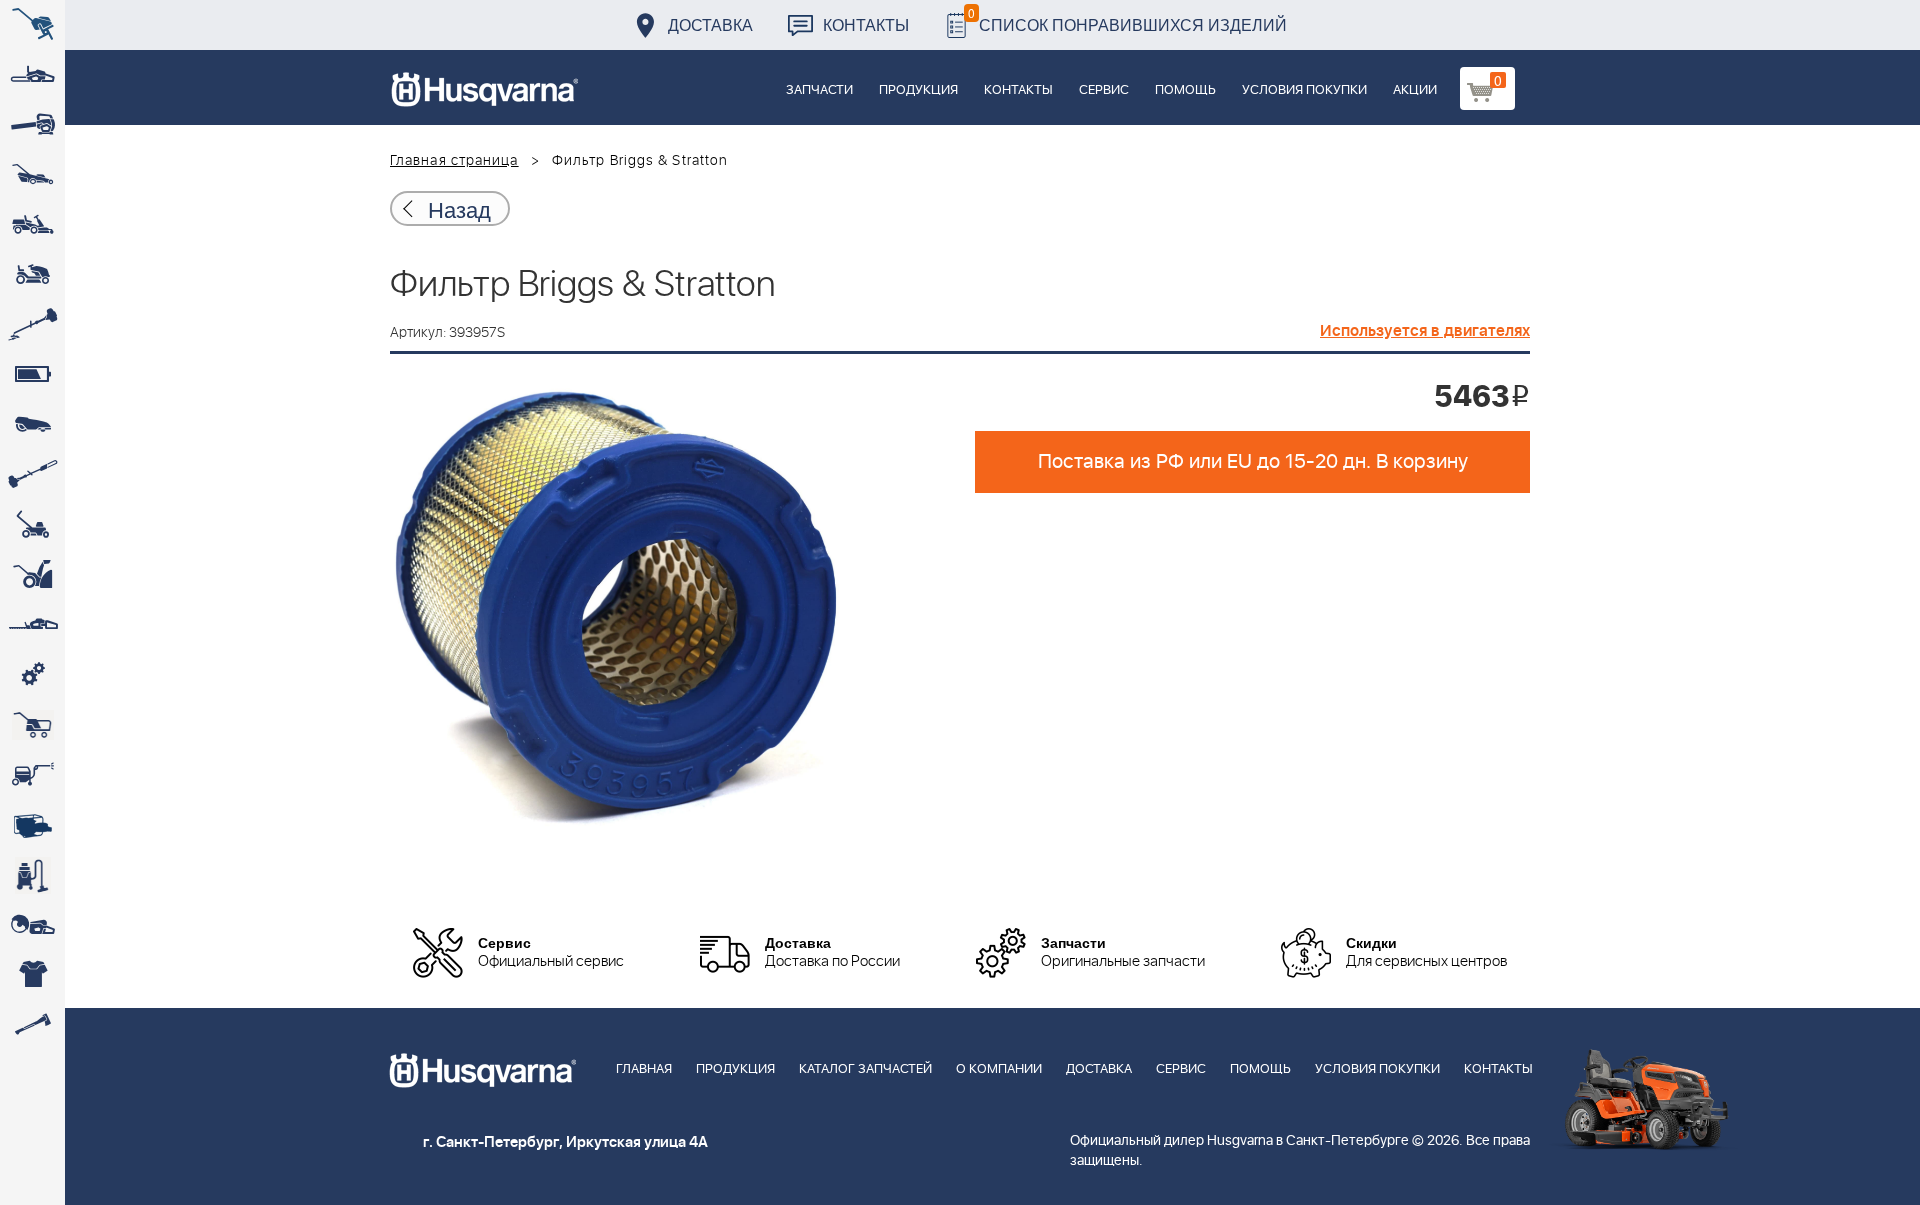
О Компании (999, 1069)
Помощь (1185, 90)
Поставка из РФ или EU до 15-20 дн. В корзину (1253, 462)
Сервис (1104, 90)
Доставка (710, 24)
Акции (1415, 90)
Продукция (918, 90)
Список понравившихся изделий (1127, 19)
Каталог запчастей (865, 1069)
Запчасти (819, 90)
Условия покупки (1304, 90)
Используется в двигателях (1425, 331)
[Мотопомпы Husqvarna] (32, 825)
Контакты (866, 24)
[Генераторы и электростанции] (32, 725)
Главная (644, 1069)
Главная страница (454, 161)
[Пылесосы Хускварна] (32, 875)
